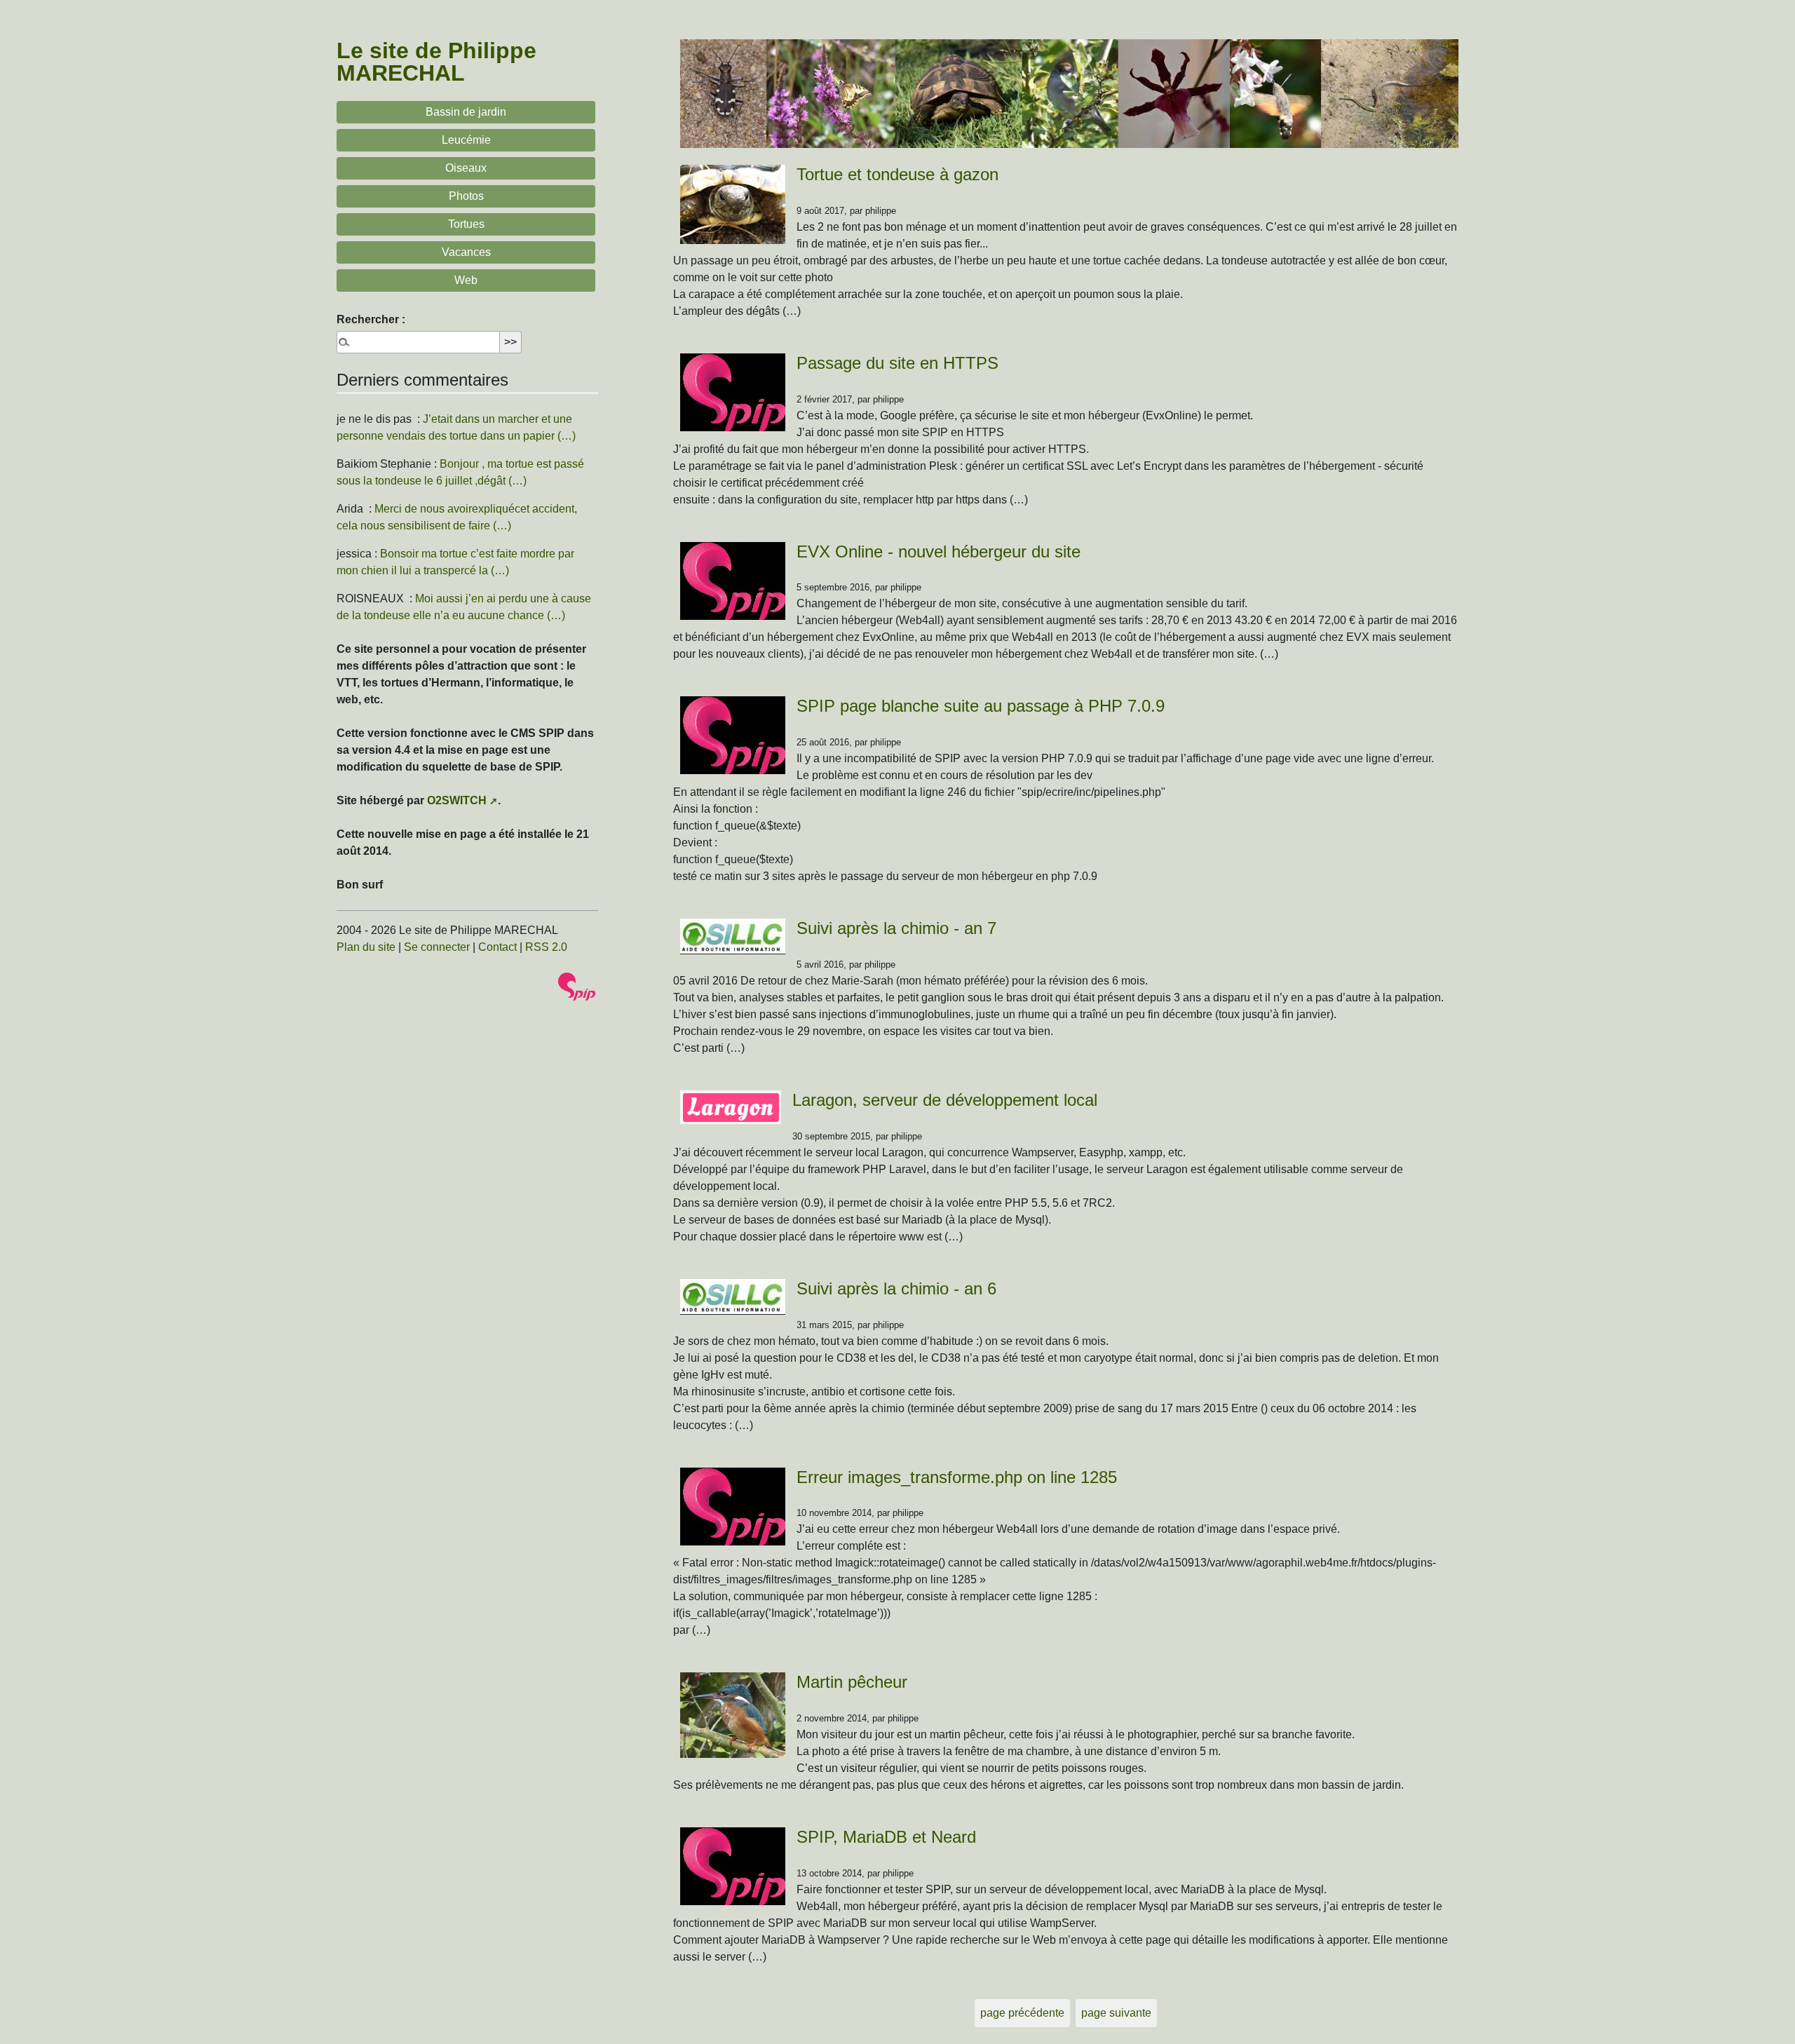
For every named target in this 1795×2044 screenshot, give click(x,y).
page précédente (1022, 2013)
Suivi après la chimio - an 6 (896, 1288)
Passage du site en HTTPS (897, 363)
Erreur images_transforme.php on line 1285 (957, 1477)
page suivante (1116, 2013)
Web (466, 280)
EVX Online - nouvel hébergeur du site (939, 551)
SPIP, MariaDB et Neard (886, 1837)
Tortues (466, 224)
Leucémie (466, 140)
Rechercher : (371, 319)
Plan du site (366, 947)
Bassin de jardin (466, 112)
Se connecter (437, 947)
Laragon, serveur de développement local (945, 1100)
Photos (466, 196)
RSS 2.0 (546, 947)
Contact (497, 947)
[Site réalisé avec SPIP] (577, 987)
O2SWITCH (457, 800)
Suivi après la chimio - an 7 (896, 928)
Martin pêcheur (852, 1682)
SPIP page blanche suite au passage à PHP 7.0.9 (981, 706)
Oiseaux (466, 168)
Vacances (466, 252)
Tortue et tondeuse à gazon (897, 174)
